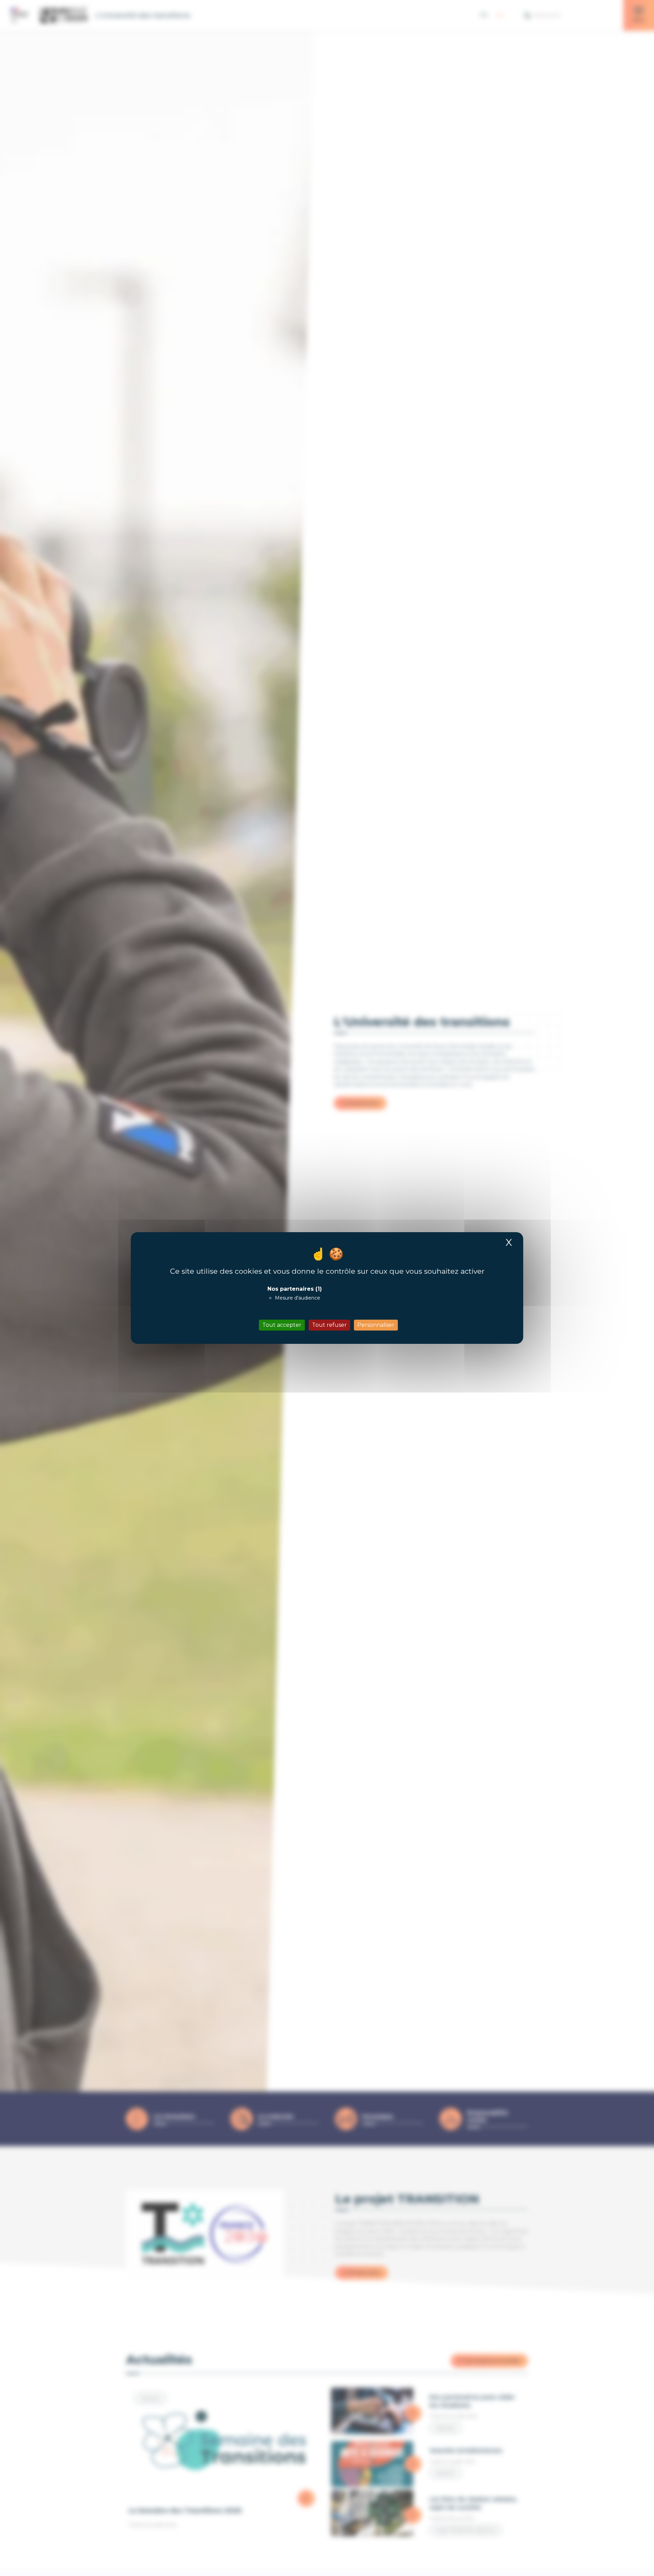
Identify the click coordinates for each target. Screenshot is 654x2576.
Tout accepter (282, 1325)
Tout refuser (329, 1325)
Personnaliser (376, 1325)
